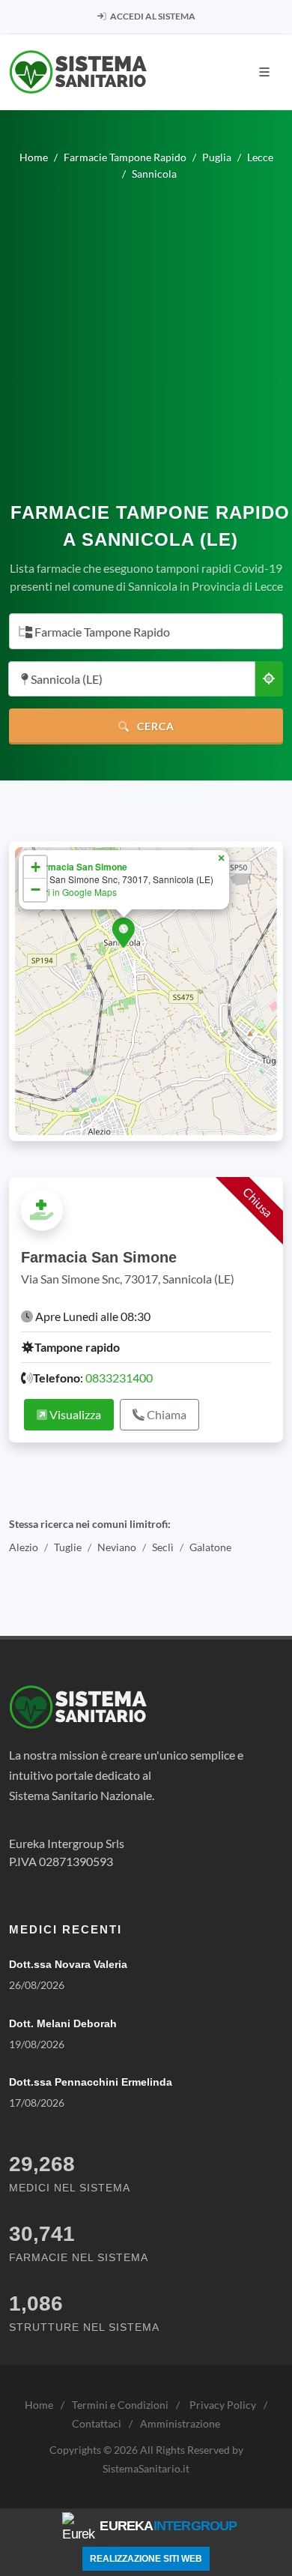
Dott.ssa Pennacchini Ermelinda (91, 2082)
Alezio (24, 1548)
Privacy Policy (223, 2405)
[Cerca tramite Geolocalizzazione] (269, 679)
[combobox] (146, 631)
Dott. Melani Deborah (63, 2023)
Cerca (154, 726)
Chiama (165, 1414)
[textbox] (142, 632)
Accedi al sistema (152, 16)
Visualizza (74, 1414)
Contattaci (97, 2423)
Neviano (117, 1548)
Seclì (163, 1548)
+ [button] (36, 867)
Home (39, 2405)
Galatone (210, 1548)
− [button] (36, 890)
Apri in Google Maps (75, 892)
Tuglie (68, 1548)
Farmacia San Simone (80, 867)
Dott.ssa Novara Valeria (68, 1964)
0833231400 (119, 1378)
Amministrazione (180, 2423)
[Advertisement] (146, 335)
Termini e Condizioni (120, 2405)
